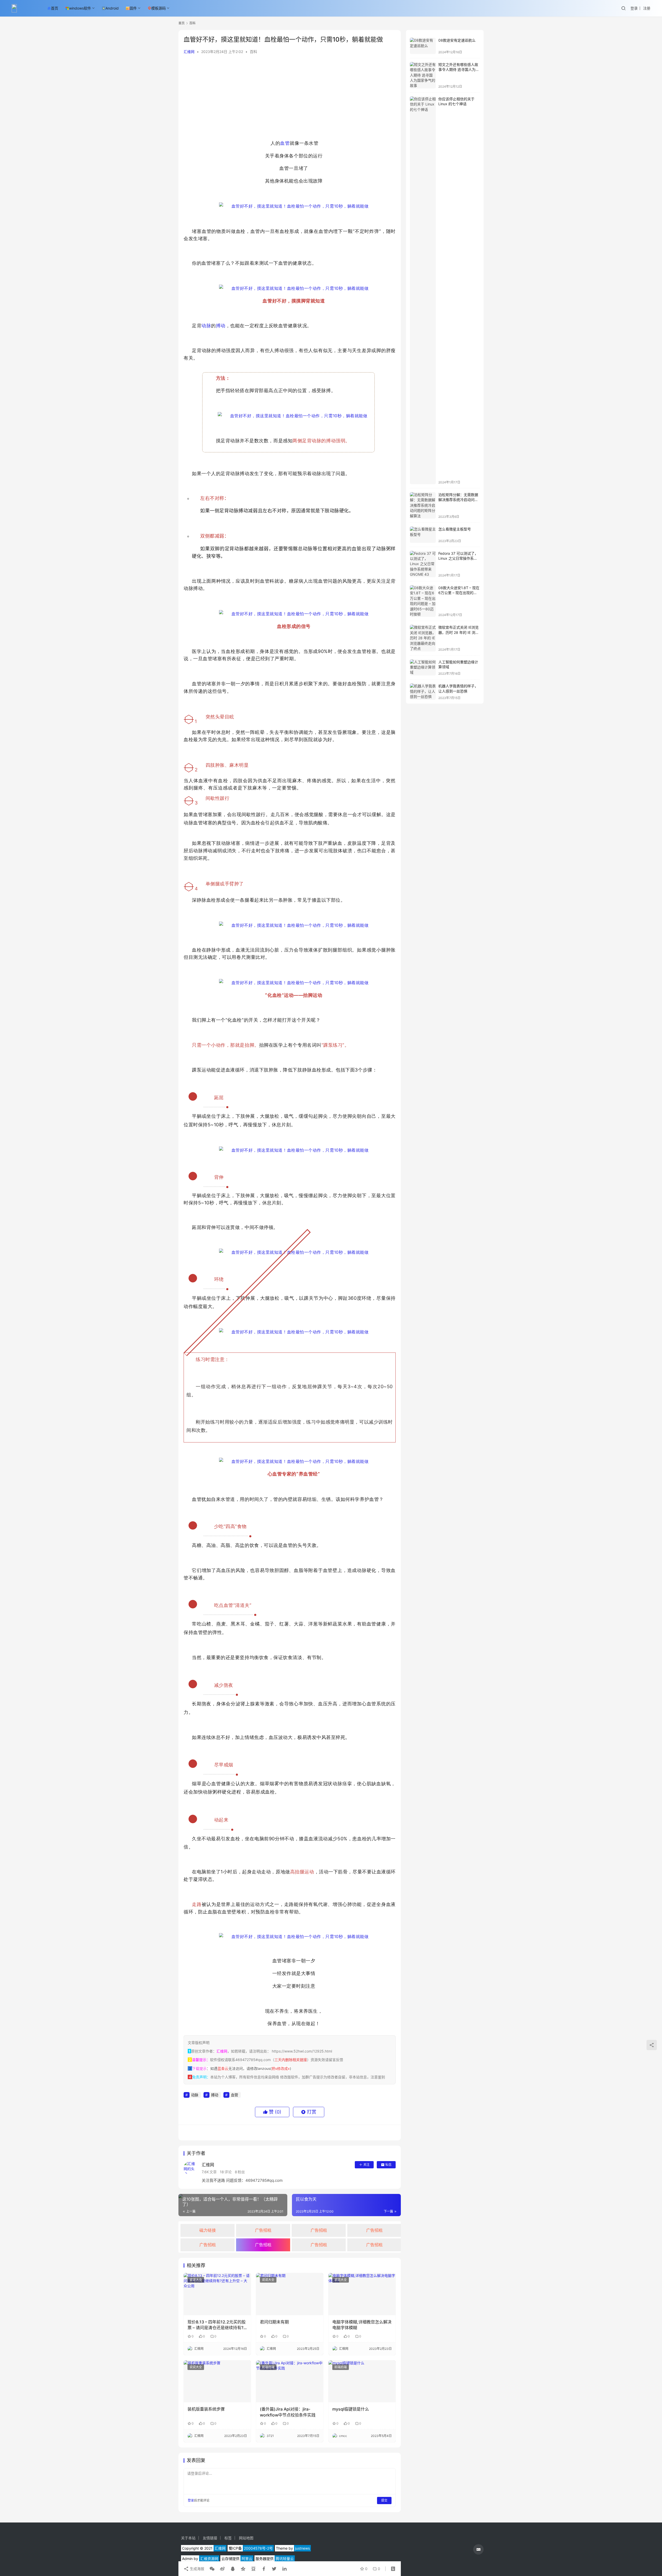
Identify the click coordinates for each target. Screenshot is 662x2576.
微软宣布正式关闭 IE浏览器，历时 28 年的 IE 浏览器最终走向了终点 (459, 632)
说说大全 (196, 2280)
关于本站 (188, 2538)
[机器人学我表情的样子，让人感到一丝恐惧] (423, 692)
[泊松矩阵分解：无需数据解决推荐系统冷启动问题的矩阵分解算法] (423, 505)
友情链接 (210, 2538)
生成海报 (197, 2569)
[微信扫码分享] (212, 2569)
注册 (647, 8)
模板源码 (159, 8)
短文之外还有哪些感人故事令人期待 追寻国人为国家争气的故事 (459, 70)
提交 (384, 2500)
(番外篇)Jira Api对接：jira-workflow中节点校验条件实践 (288, 2412)
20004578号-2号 (258, 2548)
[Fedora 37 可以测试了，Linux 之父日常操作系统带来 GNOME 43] (423, 564)
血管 (285, 143)
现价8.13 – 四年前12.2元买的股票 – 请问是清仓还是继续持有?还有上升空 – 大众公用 (217, 2325)
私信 (388, 2165)
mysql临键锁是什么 (351, 2409)
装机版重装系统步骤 (206, 2409)
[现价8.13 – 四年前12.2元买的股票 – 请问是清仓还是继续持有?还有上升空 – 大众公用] (217, 2294)
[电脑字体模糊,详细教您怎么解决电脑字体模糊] (362, 2294)
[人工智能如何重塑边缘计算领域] (423, 668)
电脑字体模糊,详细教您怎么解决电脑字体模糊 (362, 2325)
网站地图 (246, 2538)
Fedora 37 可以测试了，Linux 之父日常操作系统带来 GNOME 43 (458, 558)
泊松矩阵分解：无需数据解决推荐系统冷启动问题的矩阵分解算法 (458, 500)
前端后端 (268, 2367)
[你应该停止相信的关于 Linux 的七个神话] (423, 290)
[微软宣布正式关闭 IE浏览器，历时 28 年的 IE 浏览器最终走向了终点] (423, 638)
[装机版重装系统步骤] (217, 2381)
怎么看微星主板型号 (455, 529)
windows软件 (80, 8)
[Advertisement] (290, 98)
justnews (302, 2548)
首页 (55, 8)
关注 (366, 2165)
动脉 (206, 326)
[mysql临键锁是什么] (362, 2381)
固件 (133, 8)
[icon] (478, 2549)
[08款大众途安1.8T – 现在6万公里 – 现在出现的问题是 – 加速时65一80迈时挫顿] (423, 601)
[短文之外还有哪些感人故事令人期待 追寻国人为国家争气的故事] (423, 75)
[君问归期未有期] (290, 2294)
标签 (228, 2538)
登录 (634, 8)
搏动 (221, 326)
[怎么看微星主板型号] (423, 535)
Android (112, 8)
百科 (253, 52)
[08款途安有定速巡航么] (423, 46)
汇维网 (189, 52)
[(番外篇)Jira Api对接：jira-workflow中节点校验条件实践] (290, 2381)
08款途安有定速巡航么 (457, 40)
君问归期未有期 (274, 2322)
